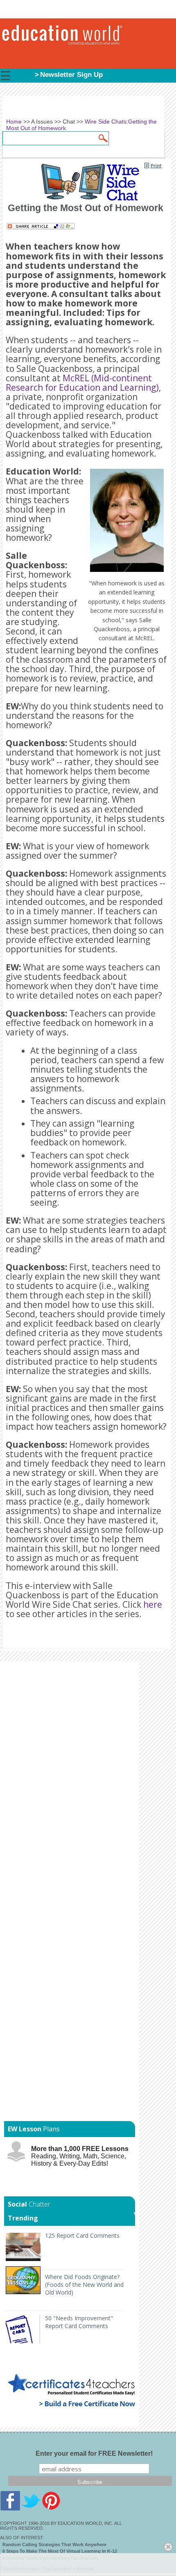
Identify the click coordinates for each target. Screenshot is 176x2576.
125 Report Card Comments (82, 2235)
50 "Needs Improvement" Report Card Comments (79, 2322)
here (153, 1604)
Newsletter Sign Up (71, 75)
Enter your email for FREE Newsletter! (94, 2453)
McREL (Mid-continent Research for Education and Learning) (82, 383)
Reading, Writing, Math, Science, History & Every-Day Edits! (80, 2156)
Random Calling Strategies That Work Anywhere (54, 2545)
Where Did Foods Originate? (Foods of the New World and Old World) (84, 2285)
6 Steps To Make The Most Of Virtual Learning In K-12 (60, 2551)
